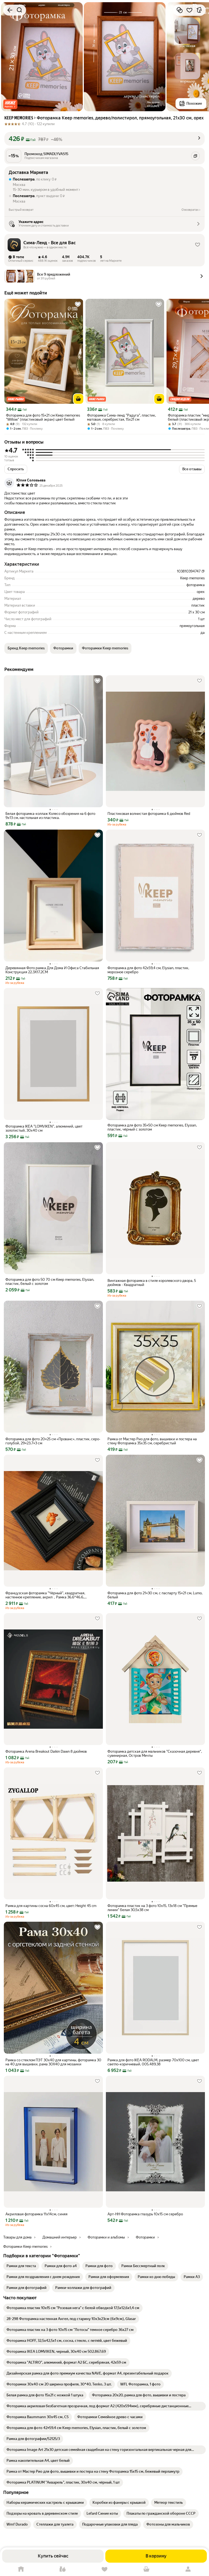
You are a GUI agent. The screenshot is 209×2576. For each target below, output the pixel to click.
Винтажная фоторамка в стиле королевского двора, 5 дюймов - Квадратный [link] (152, 1283)
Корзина (146, 2569)
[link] (21, 2266)
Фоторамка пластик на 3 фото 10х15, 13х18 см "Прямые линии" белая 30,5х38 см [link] (152, 1908)
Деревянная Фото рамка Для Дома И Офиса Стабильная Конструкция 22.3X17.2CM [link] (52, 970)
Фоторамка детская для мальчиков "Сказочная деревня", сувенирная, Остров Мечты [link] (155, 1754)
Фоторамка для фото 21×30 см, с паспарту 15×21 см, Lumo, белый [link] (155, 1595)
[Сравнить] (180, 10)
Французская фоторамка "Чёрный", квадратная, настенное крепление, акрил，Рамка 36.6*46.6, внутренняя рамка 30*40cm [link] (45, 1595)
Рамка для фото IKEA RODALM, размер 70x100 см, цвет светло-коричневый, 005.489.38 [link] (153, 2062)
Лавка (63, 2569)
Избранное (104, 2569)
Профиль (188, 2569)
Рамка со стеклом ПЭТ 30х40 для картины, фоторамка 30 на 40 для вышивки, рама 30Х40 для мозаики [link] (53, 2062)
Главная (21, 2569)
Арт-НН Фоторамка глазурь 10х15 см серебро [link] (145, 2214)
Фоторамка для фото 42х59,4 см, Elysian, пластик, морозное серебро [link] (148, 970)
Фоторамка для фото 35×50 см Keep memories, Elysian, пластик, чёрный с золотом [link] (152, 1127)
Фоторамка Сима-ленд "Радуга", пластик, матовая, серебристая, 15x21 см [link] (122, 417)
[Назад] (10, 10)
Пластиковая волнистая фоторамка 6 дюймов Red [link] (149, 814)
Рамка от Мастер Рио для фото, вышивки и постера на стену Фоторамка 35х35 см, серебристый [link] (152, 1441)
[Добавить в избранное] (189, 10)
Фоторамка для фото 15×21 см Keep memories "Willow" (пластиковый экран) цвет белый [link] (43, 417)
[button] (10, 104)
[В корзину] (78, 399)
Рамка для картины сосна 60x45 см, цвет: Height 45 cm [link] (51, 1906)
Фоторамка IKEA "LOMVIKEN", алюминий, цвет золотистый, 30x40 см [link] (44, 1128)
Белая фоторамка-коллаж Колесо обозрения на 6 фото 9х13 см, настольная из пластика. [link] (50, 816)
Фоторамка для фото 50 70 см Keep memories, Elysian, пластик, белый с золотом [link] (50, 1282)
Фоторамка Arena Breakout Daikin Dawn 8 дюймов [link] (46, 1751)
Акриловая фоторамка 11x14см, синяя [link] (36, 2214)
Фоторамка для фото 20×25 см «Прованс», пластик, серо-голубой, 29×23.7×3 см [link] (53, 1441)
